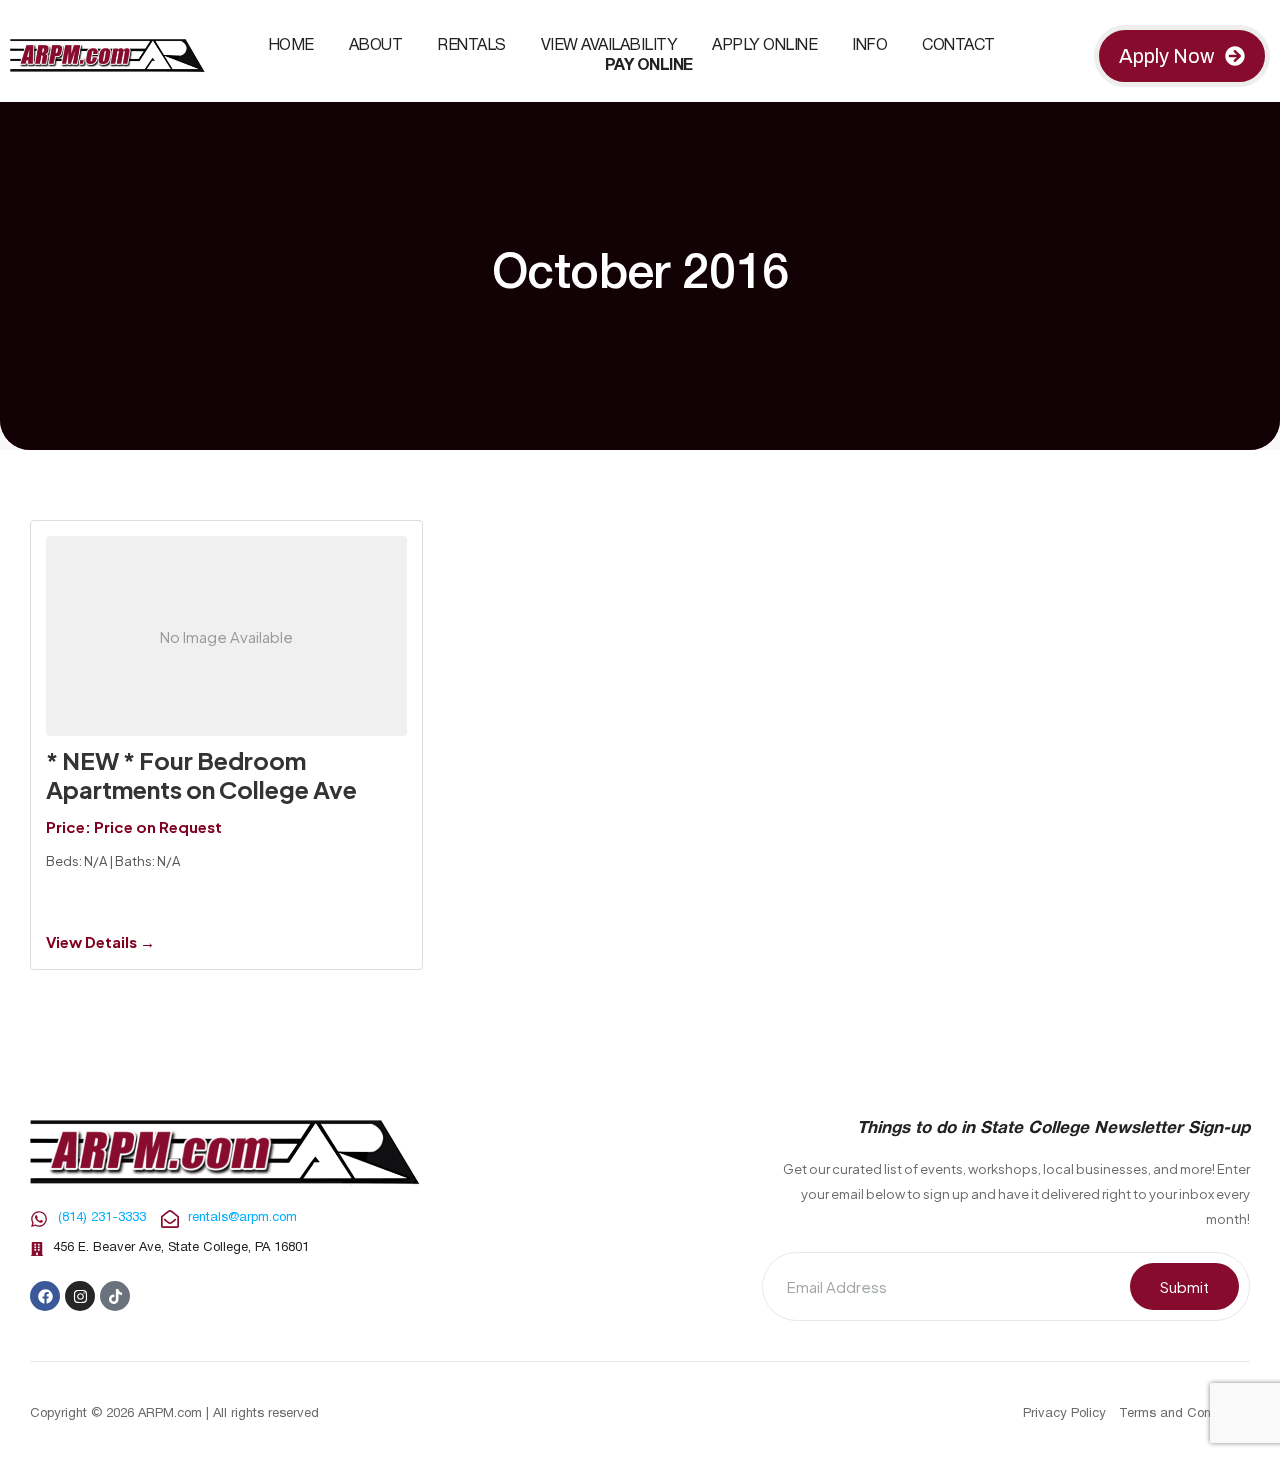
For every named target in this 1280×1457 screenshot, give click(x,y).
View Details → (100, 941)
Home (291, 46)
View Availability (609, 46)
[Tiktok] (115, 1296)
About (376, 46)
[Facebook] (45, 1296)
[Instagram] (80, 1296)
